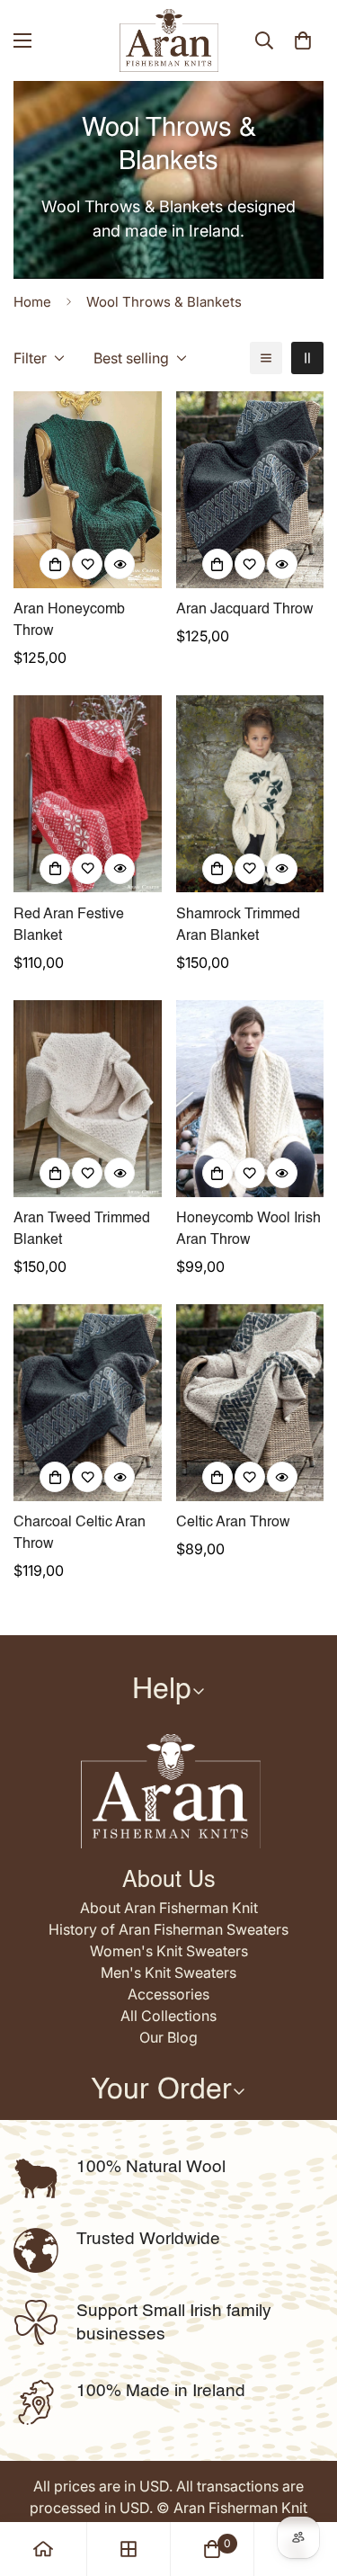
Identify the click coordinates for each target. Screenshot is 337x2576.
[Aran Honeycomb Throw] (88, 490)
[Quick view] (120, 564)
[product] (43, 2549)
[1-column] (266, 358)
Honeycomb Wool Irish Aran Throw (248, 1230)
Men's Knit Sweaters (168, 1972)
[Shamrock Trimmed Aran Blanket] (250, 794)
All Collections (168, 2016)
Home (32, 302)
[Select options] (55, 564)
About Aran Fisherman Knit (169, 1908)
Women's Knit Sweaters (169, 1951)
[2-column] (307, 358)
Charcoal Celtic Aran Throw (80, 1534)
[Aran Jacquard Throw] (250, 490)
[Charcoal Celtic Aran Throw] (88, 1403)
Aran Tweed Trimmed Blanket (82, 1230)
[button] (303, 40)
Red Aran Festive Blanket (69, 926)
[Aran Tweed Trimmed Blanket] (88, 1099)
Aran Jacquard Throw (245, 610)
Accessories (168, 1994)
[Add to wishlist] (87, 564)
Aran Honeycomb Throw (69, 621)
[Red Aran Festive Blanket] (88, 794)
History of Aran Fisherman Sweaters (168, 1929)
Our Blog (168, 2037)
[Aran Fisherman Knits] (169, 40)
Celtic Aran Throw (233, 1523)
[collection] (129, 2549)
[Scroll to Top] (305, 2481)
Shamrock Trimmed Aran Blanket (238, 926)
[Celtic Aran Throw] (250, 1403)
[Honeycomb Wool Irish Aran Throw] (250, 1099)
